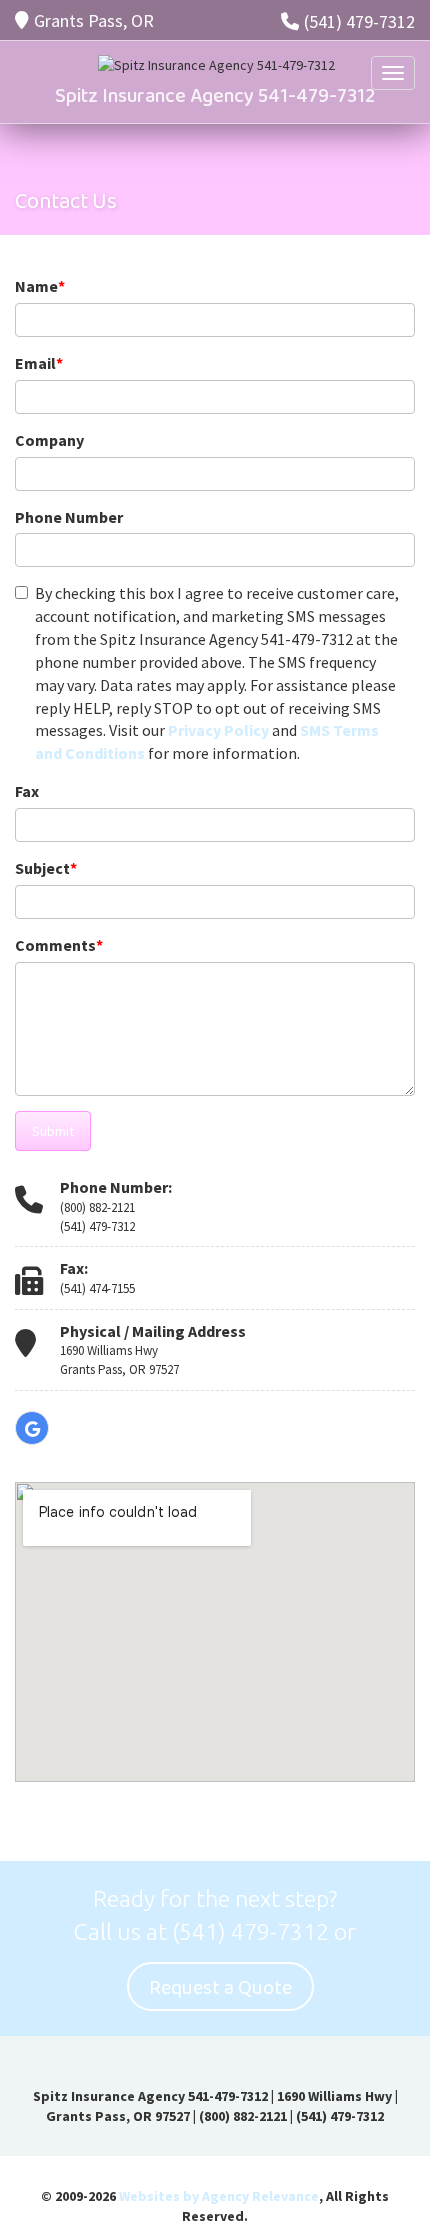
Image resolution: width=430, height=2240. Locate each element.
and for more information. (217, 673)
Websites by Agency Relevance (219, 2196)
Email (39, 363)
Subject (46, 868)
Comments (59, 945)
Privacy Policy (218, 730)
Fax (27, 791)
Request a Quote (220, 1988)
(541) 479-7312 (359, 21)
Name (40, 286)
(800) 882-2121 (97, 1207)
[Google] (32, 1428)
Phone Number (69, 517)
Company (49, 440)
